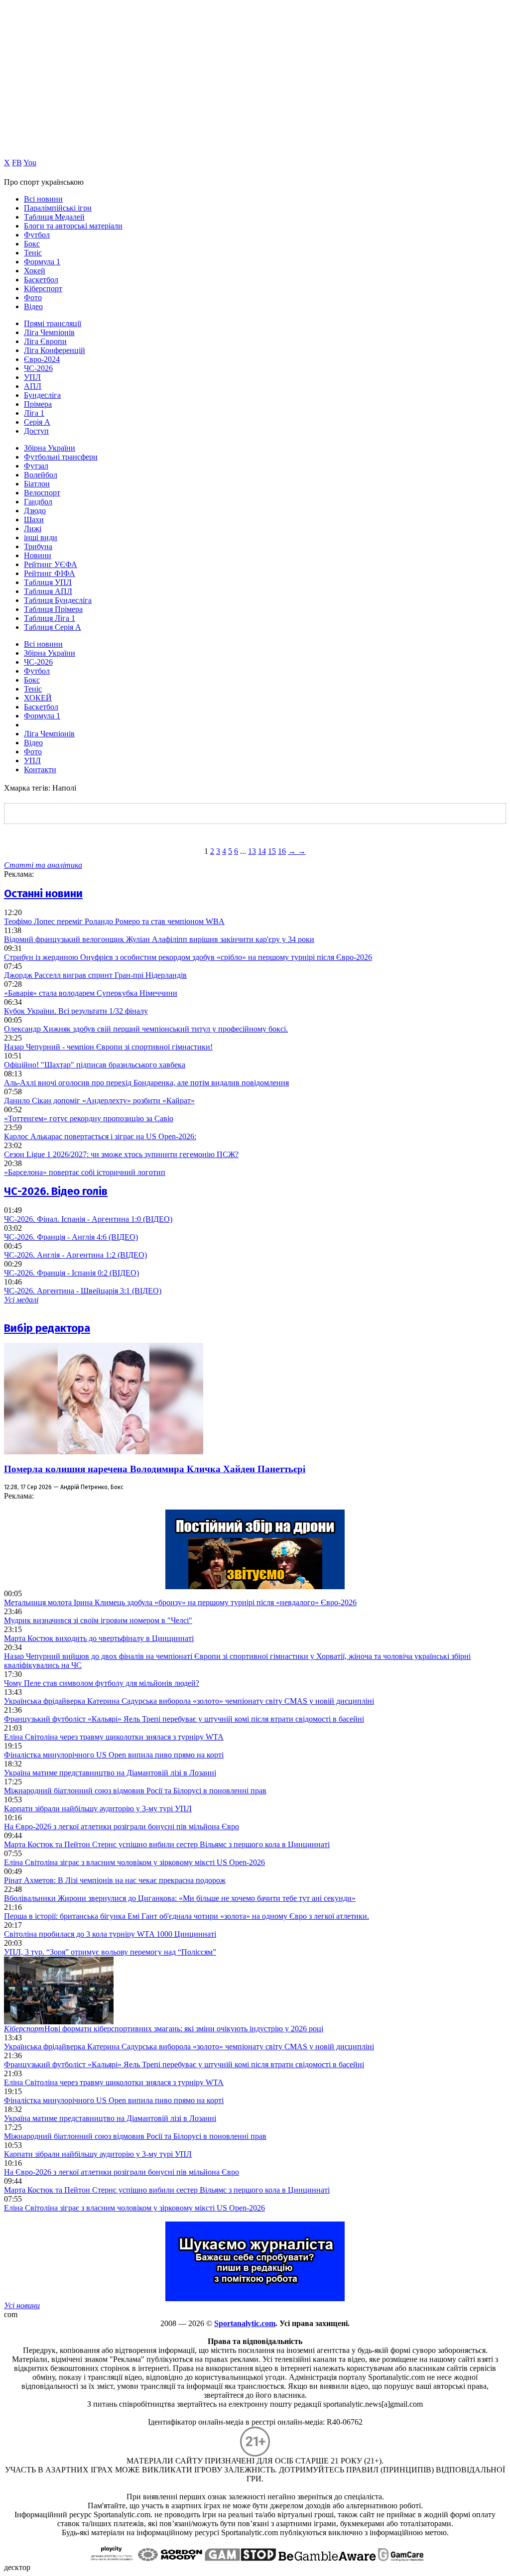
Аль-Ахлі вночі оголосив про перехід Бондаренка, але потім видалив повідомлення (146, 1083)
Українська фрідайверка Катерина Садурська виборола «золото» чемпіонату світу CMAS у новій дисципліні (189, 1701)
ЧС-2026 (38, 368)
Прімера (38, 404)
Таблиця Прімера (53, 609)
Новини (38, 555)
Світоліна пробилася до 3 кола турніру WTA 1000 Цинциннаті (110, 1934)
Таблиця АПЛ (48, 591)
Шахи (34, 520)
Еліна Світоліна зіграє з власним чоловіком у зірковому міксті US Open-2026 (134, 1862)
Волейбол (41, 475)
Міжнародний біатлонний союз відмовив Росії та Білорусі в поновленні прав (135, 1791)
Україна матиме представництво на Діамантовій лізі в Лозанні (110, 1773)
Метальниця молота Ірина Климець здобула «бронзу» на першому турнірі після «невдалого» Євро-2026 (180, 1602)
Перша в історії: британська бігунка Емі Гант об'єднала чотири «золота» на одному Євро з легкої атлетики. (187, 1916)
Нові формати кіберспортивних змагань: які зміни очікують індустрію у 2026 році (164, 2029)
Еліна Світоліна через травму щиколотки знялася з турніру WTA (114, 1737)
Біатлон (37, 484)
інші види (41, 537)
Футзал (36, 466)
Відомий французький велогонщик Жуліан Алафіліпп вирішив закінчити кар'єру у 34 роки (159, 939)
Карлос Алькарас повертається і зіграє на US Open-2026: (100, 1136)
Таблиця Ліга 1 (50, 618)
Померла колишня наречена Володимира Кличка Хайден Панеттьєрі (155, 1469)
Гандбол (38, 502)
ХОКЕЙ (38, 698)
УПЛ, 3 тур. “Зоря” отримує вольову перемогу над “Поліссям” (110, 1952)
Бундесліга (42, 395)
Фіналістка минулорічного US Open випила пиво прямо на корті (114, 1755)
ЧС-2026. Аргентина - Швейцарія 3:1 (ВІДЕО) (83, 1291)
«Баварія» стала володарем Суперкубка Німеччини (91, 993)
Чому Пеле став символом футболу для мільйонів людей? (102, 1683)
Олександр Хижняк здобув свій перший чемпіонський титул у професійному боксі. (146, 1029)
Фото (33, 297)
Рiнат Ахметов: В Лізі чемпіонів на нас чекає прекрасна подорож (115, 1880)
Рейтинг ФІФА (50, 573)
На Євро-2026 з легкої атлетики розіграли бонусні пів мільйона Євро (122, 1826)
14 (262, 851)
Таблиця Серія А (53, 627)
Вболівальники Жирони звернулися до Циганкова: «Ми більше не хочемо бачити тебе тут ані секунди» (180, 1898)
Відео (33, 306)
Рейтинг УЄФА (51, 564)
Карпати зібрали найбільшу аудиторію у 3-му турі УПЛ (98, 1809)
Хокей (35, 271)
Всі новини (43, 199)
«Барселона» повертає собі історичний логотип (85, 1172)
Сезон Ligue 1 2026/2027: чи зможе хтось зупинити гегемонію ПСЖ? (121, 1154)
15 (272, 851)
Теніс (33, 253)
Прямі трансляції (53, 323)
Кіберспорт (43, 289)
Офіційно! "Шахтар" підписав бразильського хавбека (95, 1065)
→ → (297, 851)
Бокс (32, 244)
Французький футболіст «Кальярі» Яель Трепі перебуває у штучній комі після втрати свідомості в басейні (184, 1719)
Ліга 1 (34, 413)
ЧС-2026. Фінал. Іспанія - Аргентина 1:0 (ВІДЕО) (88, 1219)
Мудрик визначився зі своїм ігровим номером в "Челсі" (98, 1620)
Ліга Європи (45, 341)
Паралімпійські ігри (58, 208)
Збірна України (50, 448)
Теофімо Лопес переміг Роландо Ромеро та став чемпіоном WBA (114, 921)
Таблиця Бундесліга (58, 600)
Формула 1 (42, 262)
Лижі (33, 528)
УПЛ (32, 377)
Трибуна (38, 546)
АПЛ (33, 386)
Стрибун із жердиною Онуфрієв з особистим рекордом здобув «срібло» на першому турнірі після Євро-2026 (188, 957)
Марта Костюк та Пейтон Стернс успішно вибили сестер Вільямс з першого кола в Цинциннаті (167, 1844)
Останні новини (43, 893)
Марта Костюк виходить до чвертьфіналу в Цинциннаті (99, 1638)
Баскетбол (41, 280)
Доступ (36, 431)
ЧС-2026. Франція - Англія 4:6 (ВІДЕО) (71, 1237)
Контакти (40, 769)
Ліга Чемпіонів (49, 332)
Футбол (37, 235)
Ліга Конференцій (55, 350)
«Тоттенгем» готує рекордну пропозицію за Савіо (89, 1118)
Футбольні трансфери (61, 457)
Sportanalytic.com (245, 2323)
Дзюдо (35, 511)
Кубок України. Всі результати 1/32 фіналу (76, 1011)
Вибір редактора (47, 1328)
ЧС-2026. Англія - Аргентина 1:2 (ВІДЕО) (75, 1255)
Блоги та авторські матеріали (73, 226)
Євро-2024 (42, 359)
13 (252, 851)
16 (282, 851)
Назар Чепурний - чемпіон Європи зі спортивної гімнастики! (108, 1047)
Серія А (37, 422)
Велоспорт (42, 493)
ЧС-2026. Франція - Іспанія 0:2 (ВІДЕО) (71, 1273)
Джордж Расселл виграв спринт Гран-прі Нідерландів (95, 975)
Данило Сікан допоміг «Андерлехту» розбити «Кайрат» (99, 1101)
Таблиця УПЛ (48, 582)
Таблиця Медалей (54, 217)
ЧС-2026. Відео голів (56, 1191)
